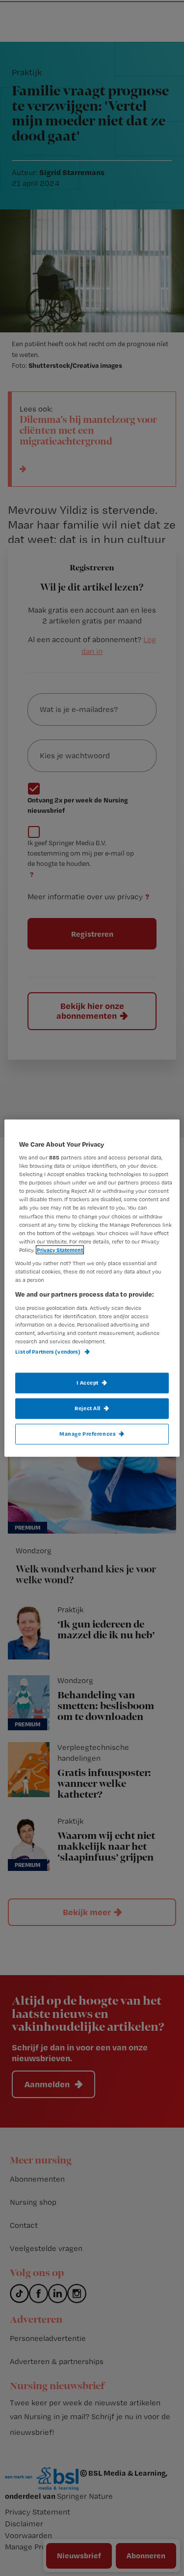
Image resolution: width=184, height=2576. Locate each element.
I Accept (88, 1383)
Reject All (88, 1408)
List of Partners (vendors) (48, 1352)
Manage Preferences (88, 1434)
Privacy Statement (60, 1249)
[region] (92, 1288)
